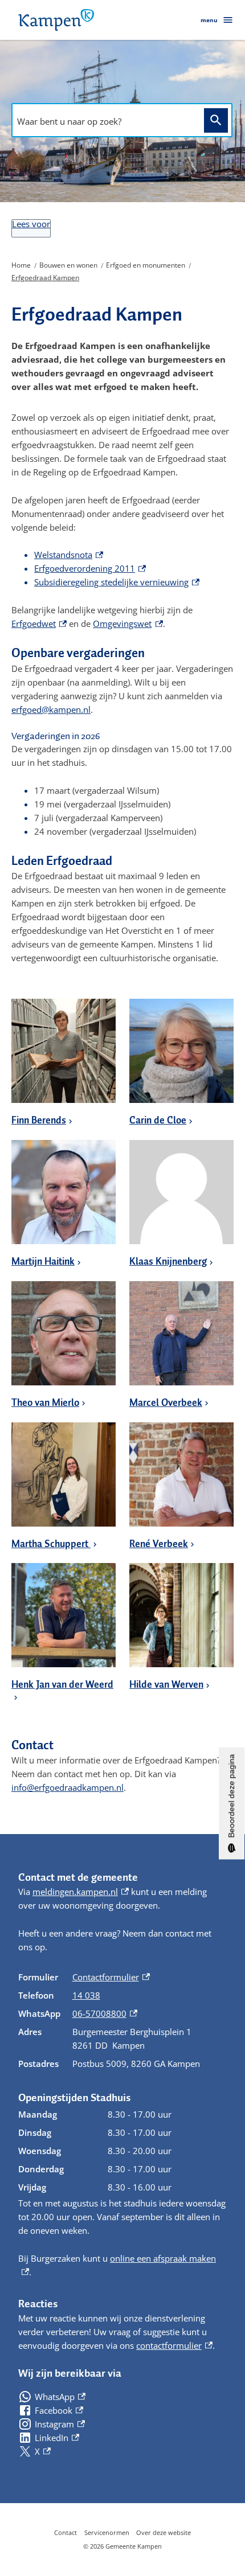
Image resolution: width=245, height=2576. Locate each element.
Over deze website (164, 2532)
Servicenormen (107, 2532)
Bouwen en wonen (68, 265)
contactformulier (174, 2345)
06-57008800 (105, 2013)
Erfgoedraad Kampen (45, 278)
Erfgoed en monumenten (146, 265)
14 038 (86, 1995)
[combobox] (105, 121)
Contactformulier (111, 1977)
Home (21, 265)
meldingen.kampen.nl (81, 1892)
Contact (66, 2532)
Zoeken (216, 120)
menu (209, 20)
